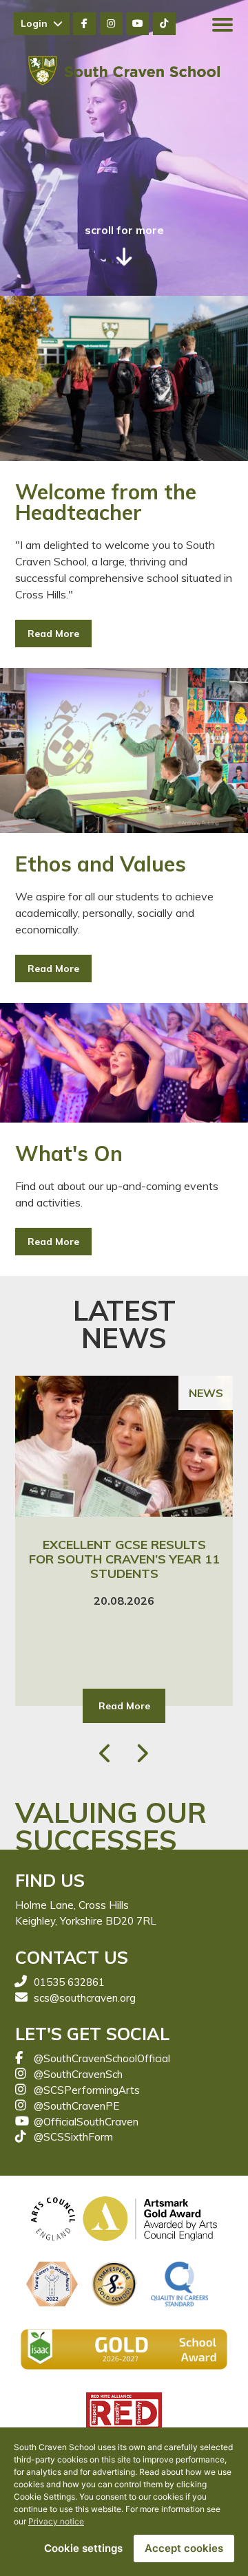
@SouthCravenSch (78, 2074)
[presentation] (107, 1753)
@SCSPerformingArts (87, 2090)
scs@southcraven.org (85, 1998)
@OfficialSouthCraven (86, 2122)
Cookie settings (83, 2548)
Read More (53, 634)
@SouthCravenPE (76, 2106)
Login (37, 23)
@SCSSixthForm (73, 2137)
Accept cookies (184, 2548)
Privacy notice (56, 2521)
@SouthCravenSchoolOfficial (102, 2058)
